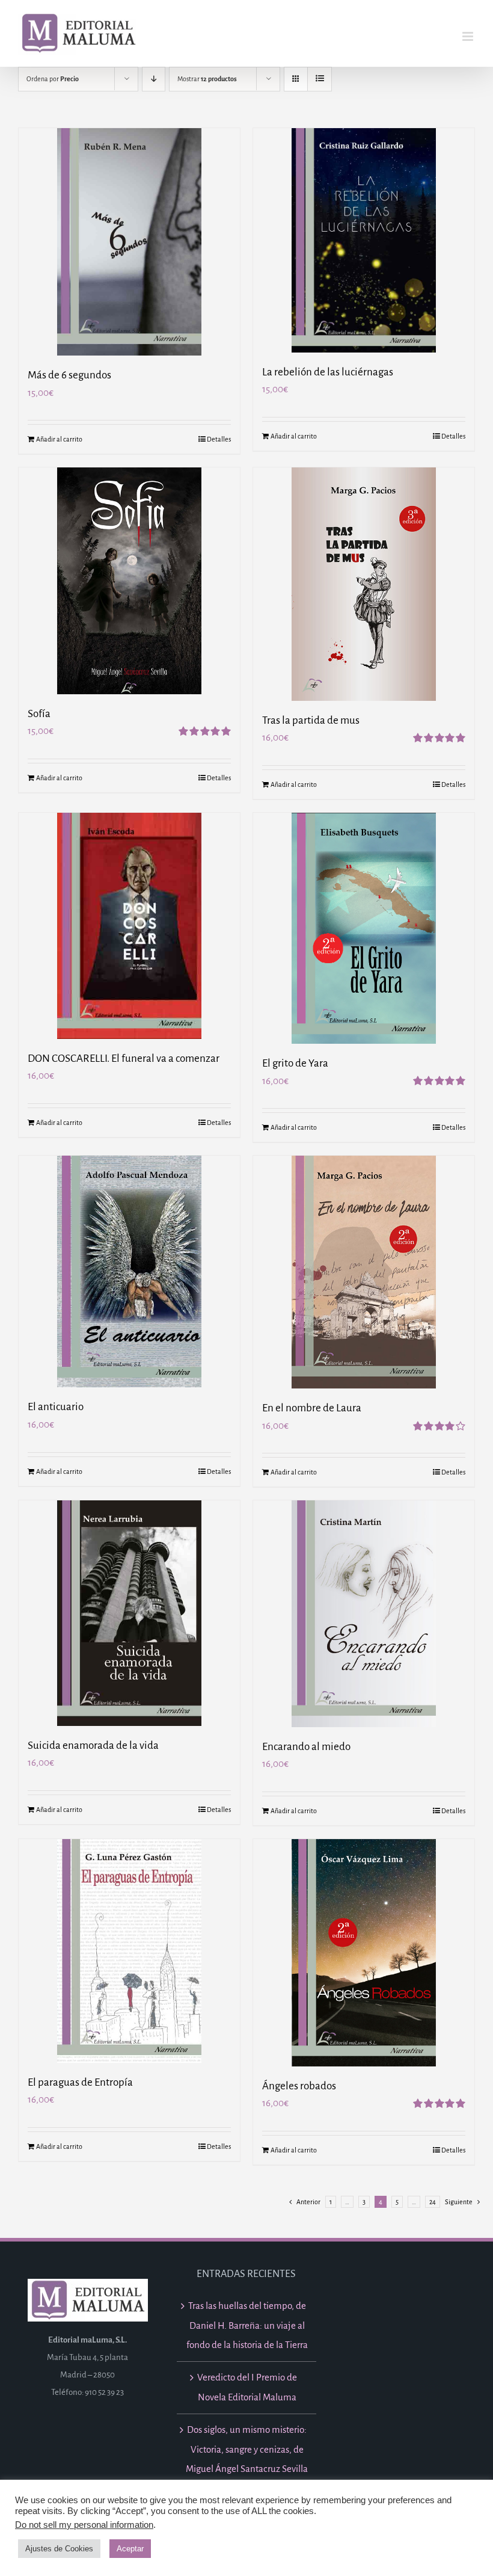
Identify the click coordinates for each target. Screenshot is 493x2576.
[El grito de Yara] (364, 928)
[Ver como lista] (320, 79)
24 (433, 2202)
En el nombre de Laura (312, 1408)
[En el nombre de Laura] (364, 1272)
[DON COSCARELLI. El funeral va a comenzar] (129, 926)
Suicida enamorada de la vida (93, 1746)
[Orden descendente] (154, 79)
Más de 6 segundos (69, 375)
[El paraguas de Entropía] (129, 1951)
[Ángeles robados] (364, 1952)
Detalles (219, 439)
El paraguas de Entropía (80, 2082)
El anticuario (56, 1407)
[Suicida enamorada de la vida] (129, 1613)
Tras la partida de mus (311, 720)
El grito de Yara (295, 1063)
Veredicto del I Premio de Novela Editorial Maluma (247, 2387)
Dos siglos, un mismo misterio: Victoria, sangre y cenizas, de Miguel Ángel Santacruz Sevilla (247, 2449)
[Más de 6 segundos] (129, 242)
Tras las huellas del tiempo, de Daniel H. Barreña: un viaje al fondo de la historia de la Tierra (247, 2325)
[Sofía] (129, 581)
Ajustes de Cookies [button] (59, 2549)
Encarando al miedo (306, 1747)
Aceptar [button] (130, 2549)
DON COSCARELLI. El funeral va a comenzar (124, 1058)
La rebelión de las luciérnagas (328, 372)
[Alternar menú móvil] (469, 36)
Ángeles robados (299, 2086)
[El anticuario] (129, 1271)
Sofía (39, 714)
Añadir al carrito (59, 439)
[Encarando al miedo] (364, 1614)
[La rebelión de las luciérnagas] (364, 240)
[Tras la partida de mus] (364, 584)
